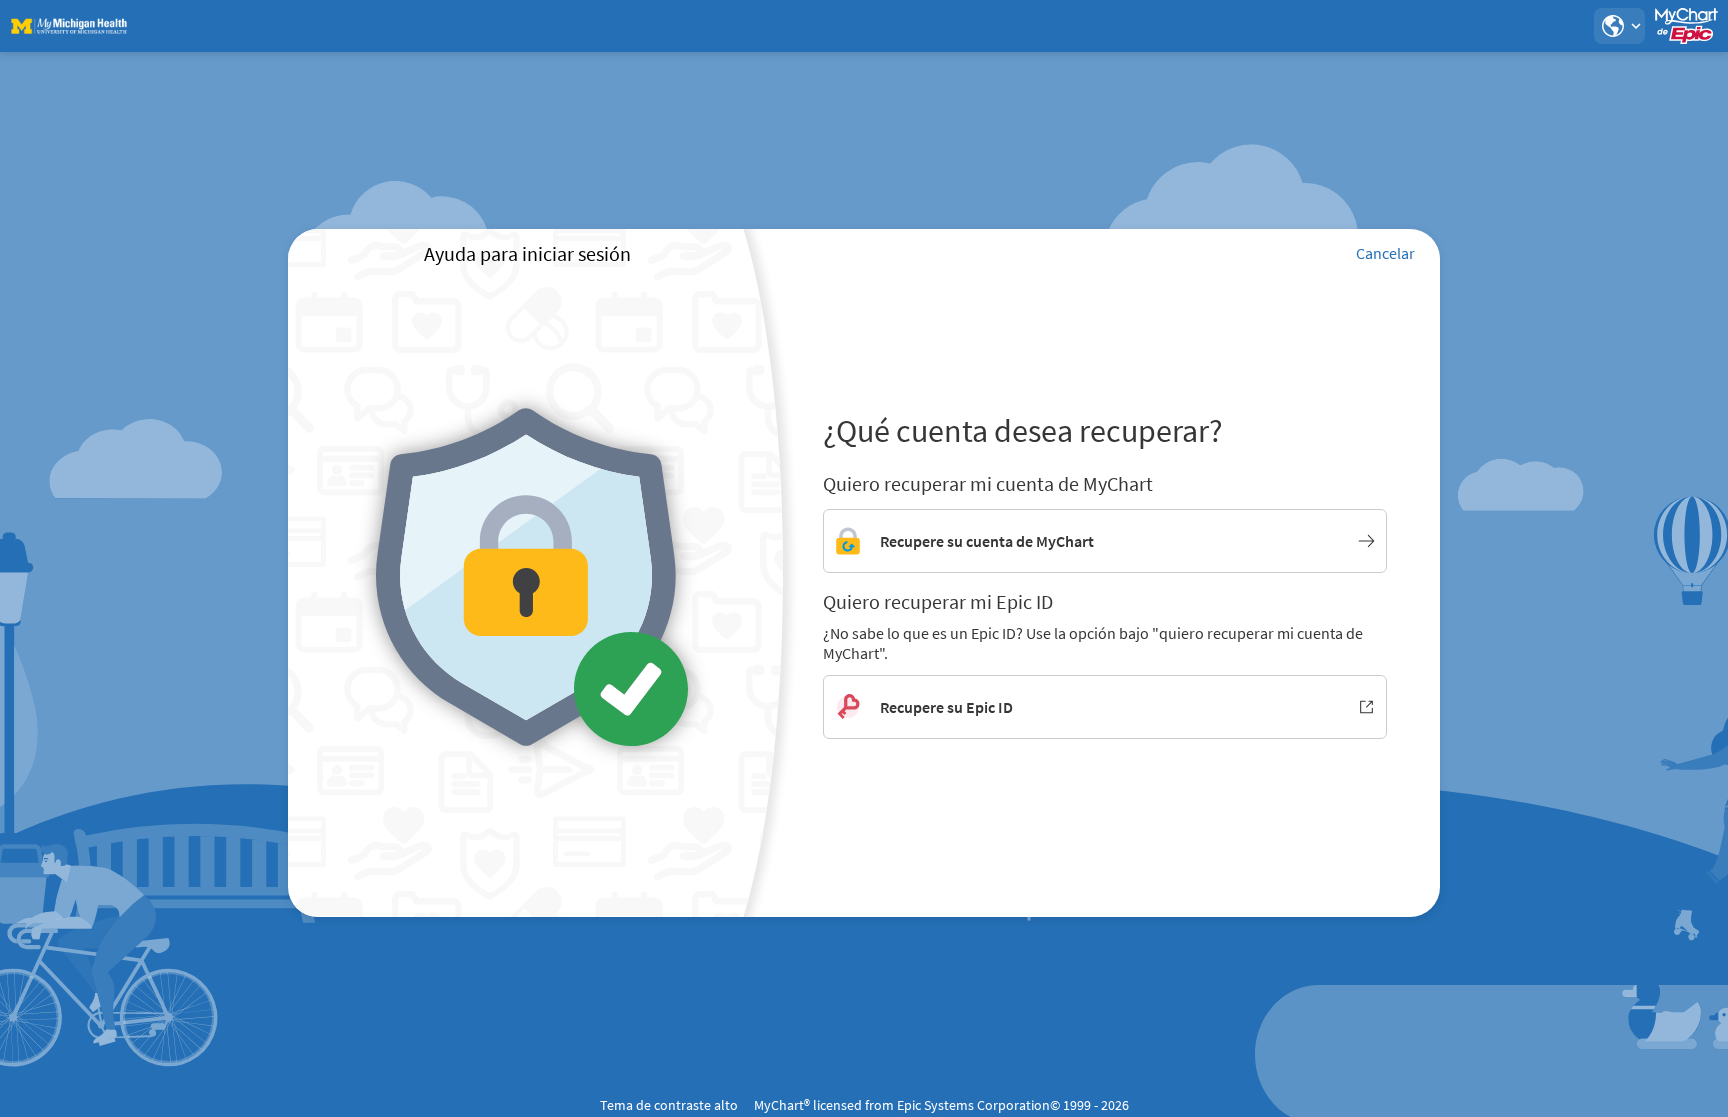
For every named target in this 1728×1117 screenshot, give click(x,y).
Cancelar (1385, 253)
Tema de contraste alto (669, 1105)
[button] (1619, 26)
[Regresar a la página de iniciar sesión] (69, 26)
